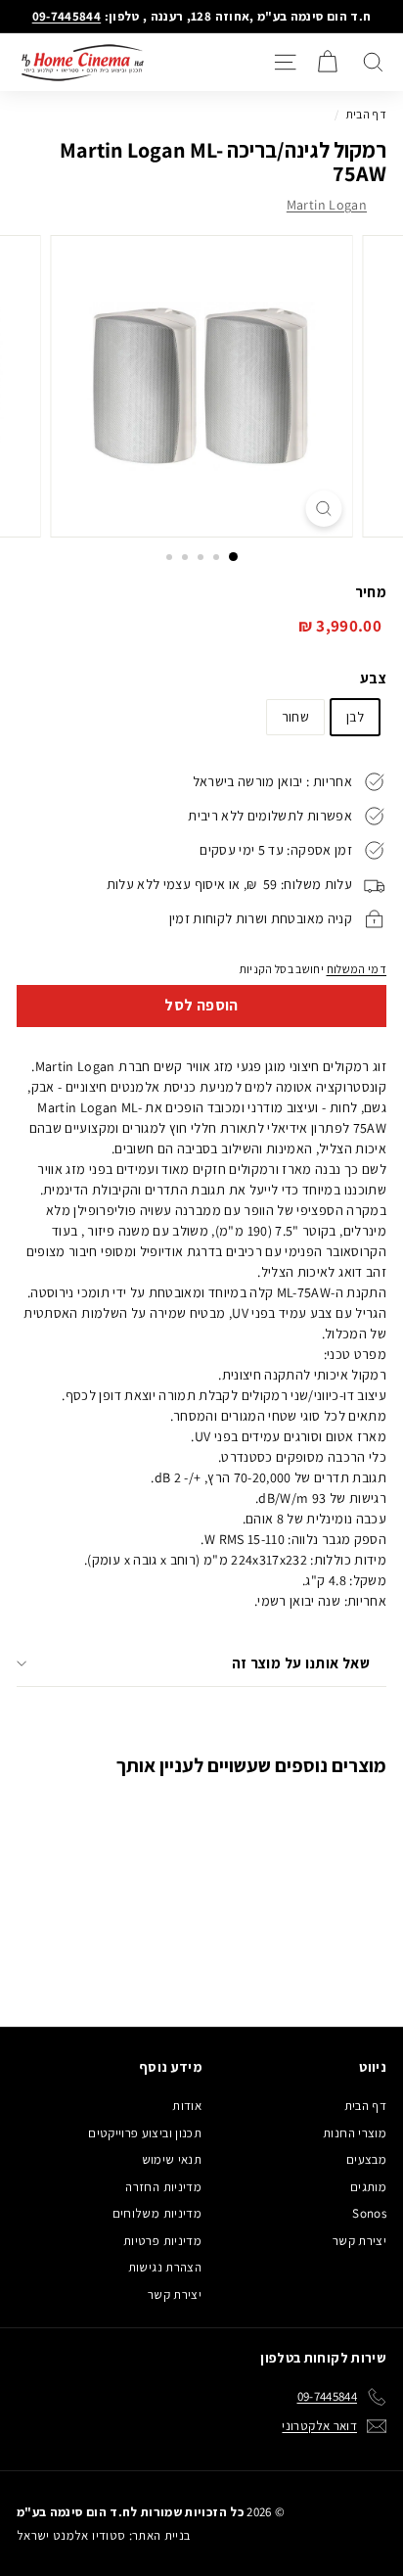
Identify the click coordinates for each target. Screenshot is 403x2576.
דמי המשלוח (357, 969)
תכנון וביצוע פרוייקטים (145, 2133)
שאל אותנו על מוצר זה (301, 1663)
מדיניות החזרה (163, 2187)
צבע (373, 678)
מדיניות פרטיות (162, 2241)
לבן (355, 717)
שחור (295, 717)
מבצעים (366, 2159)
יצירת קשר (359, 2241)
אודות (187, 2106)
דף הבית (366, 114)
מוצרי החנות (355, 2133)
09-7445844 (67, 16)
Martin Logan (327, 205)
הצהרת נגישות (165, 2267)
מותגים (368, 2187)
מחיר (371, 592)
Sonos (369, 2213)
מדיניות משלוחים (157, 2213)
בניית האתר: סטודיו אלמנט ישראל (104, 2535)
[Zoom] (324, 509)
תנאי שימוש (172, 2159)
